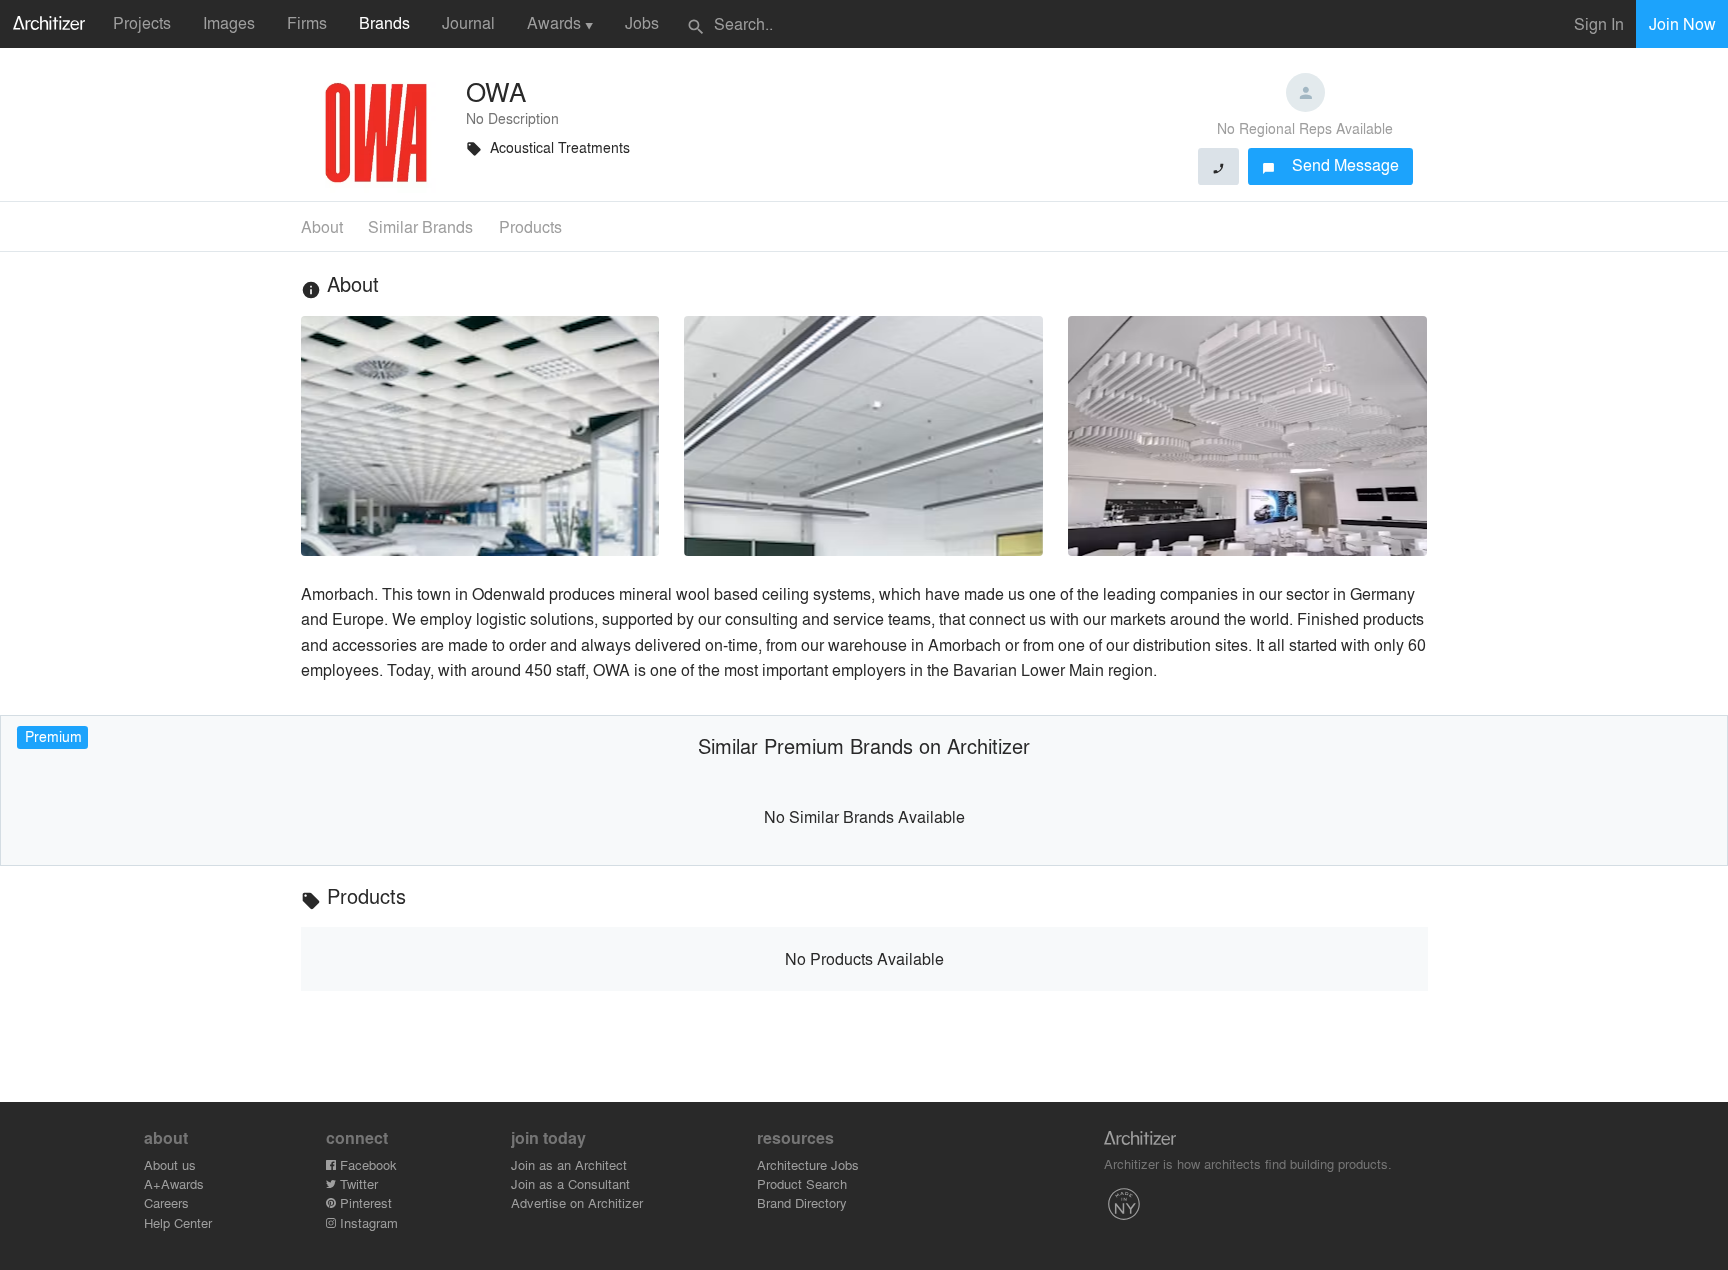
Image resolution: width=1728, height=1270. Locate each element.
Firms (307, 22)
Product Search (802, 1183)
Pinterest (364, 1202)
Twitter (357, 1183)
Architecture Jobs (808, 1164)
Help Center (178, 1222)
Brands (384, 22)
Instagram (367, 1222)
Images (229, 22)
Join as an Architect (569, 1164)
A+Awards (174, 1183)
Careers (166, 1202)
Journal (468, 22)
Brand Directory (802, 1202)
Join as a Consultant (570, 1183)
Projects (142, 22)
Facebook (366, 1164)
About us (170, 1164)
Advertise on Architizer (577, 1202)
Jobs (642, 22)
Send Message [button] (1330, 164)
